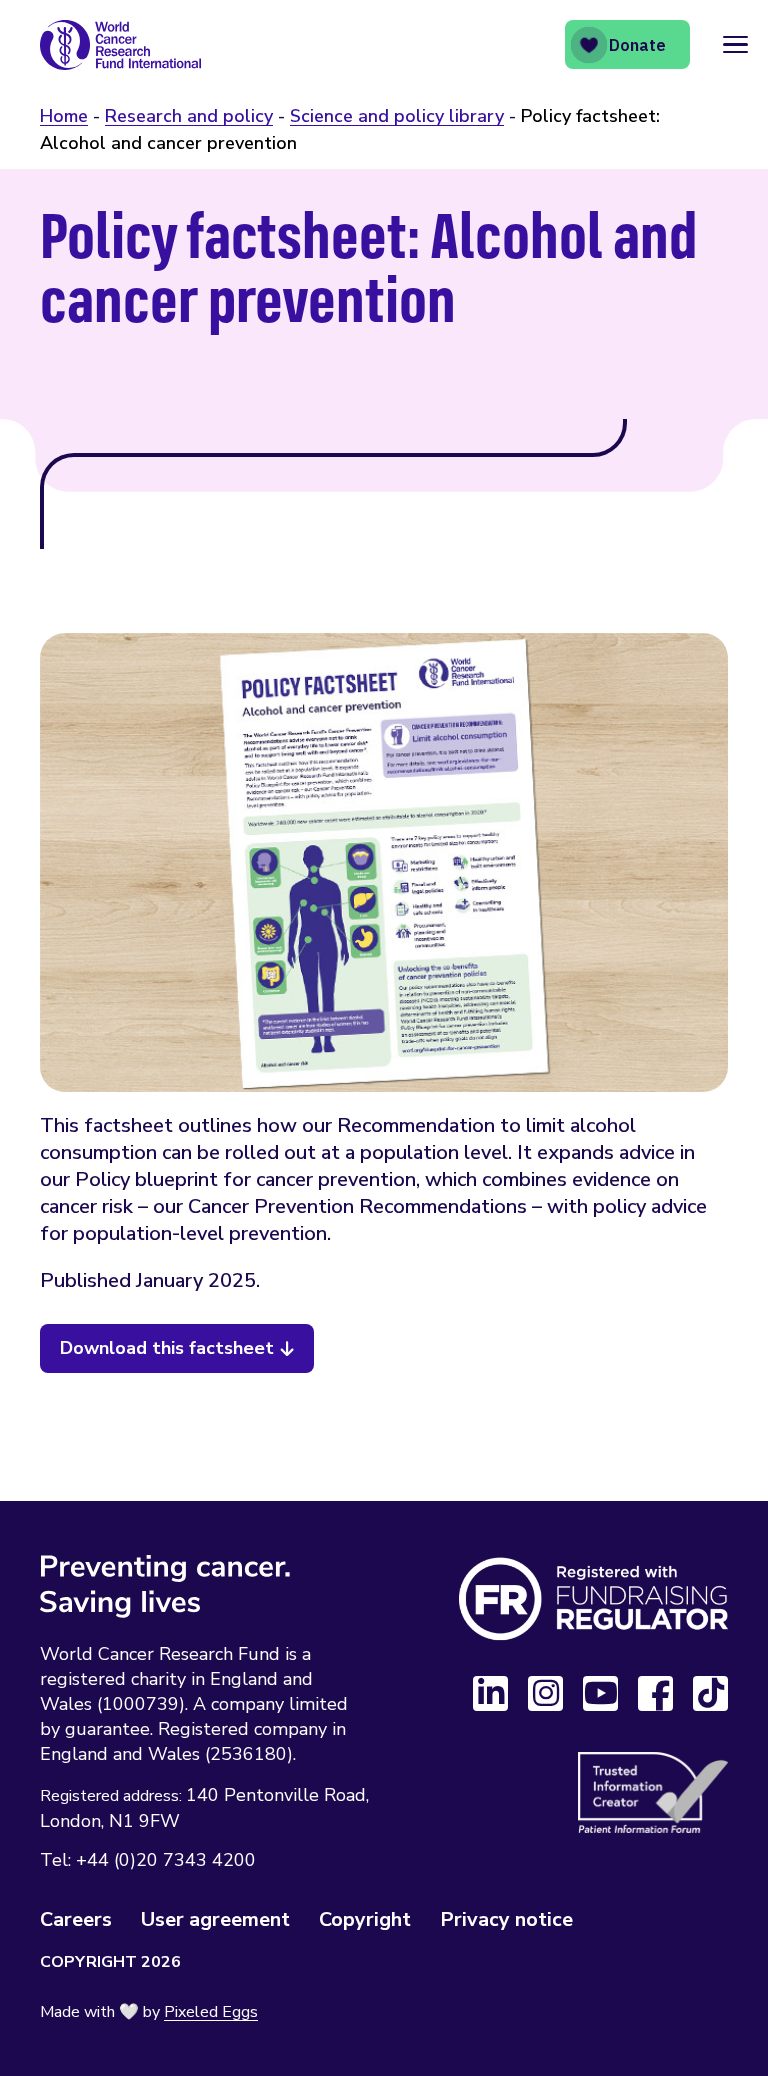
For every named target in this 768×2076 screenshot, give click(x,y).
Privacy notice (506, 1919)
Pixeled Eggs (211, 2012)
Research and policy (189, 116)
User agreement (215, 1919)
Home (64, 116)
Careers (76, 1919)
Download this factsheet (167, 1348)
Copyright (365, 1919)
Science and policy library (397, 116)
